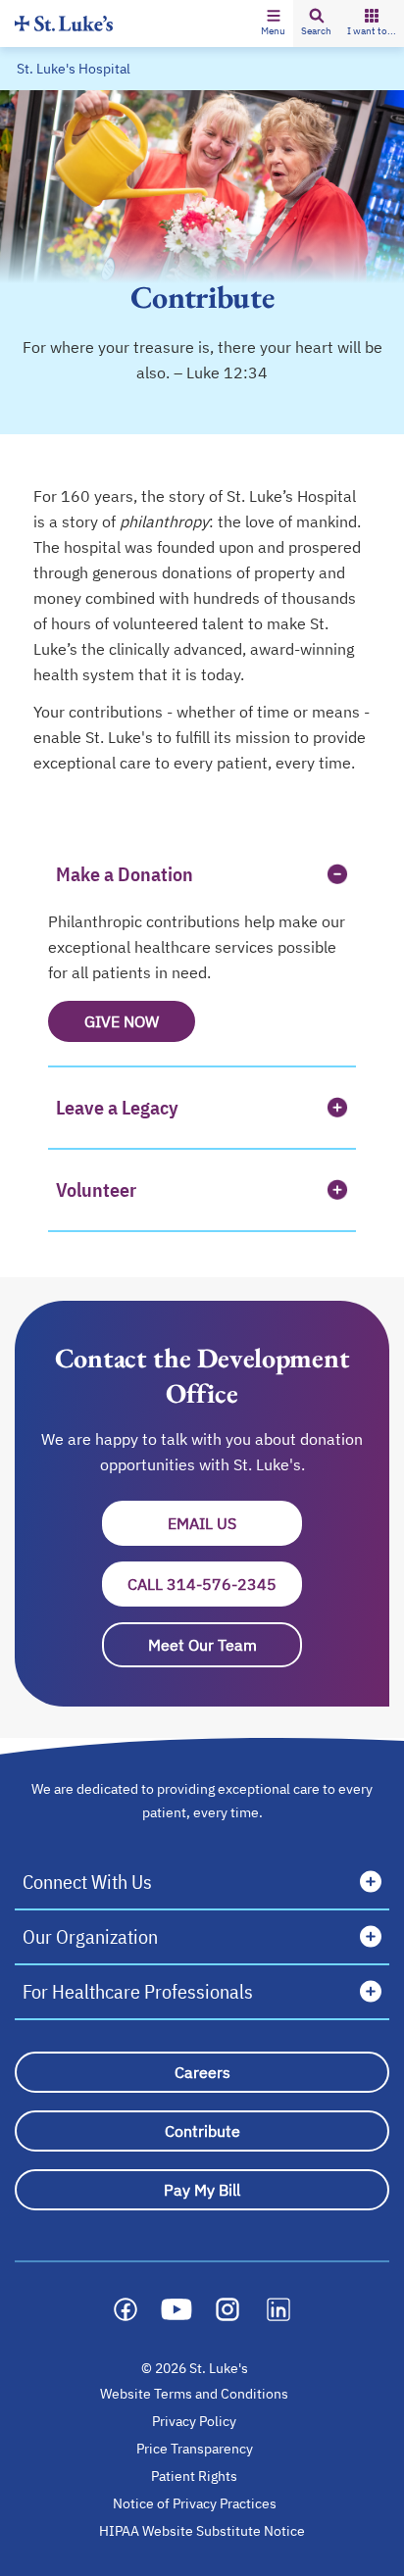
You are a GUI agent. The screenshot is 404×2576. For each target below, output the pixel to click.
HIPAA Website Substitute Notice (203, 2531)
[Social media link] (126, 2309)
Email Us (235, 1523)
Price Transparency (195, 2449)
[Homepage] (64, 23)
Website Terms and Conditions (194, 2394)
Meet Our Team (202, 1645)
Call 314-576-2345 (202, 1584)
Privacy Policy (194, 2421)
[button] (273, 24)
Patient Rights (194, 2476)
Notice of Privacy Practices (195, 2503)
